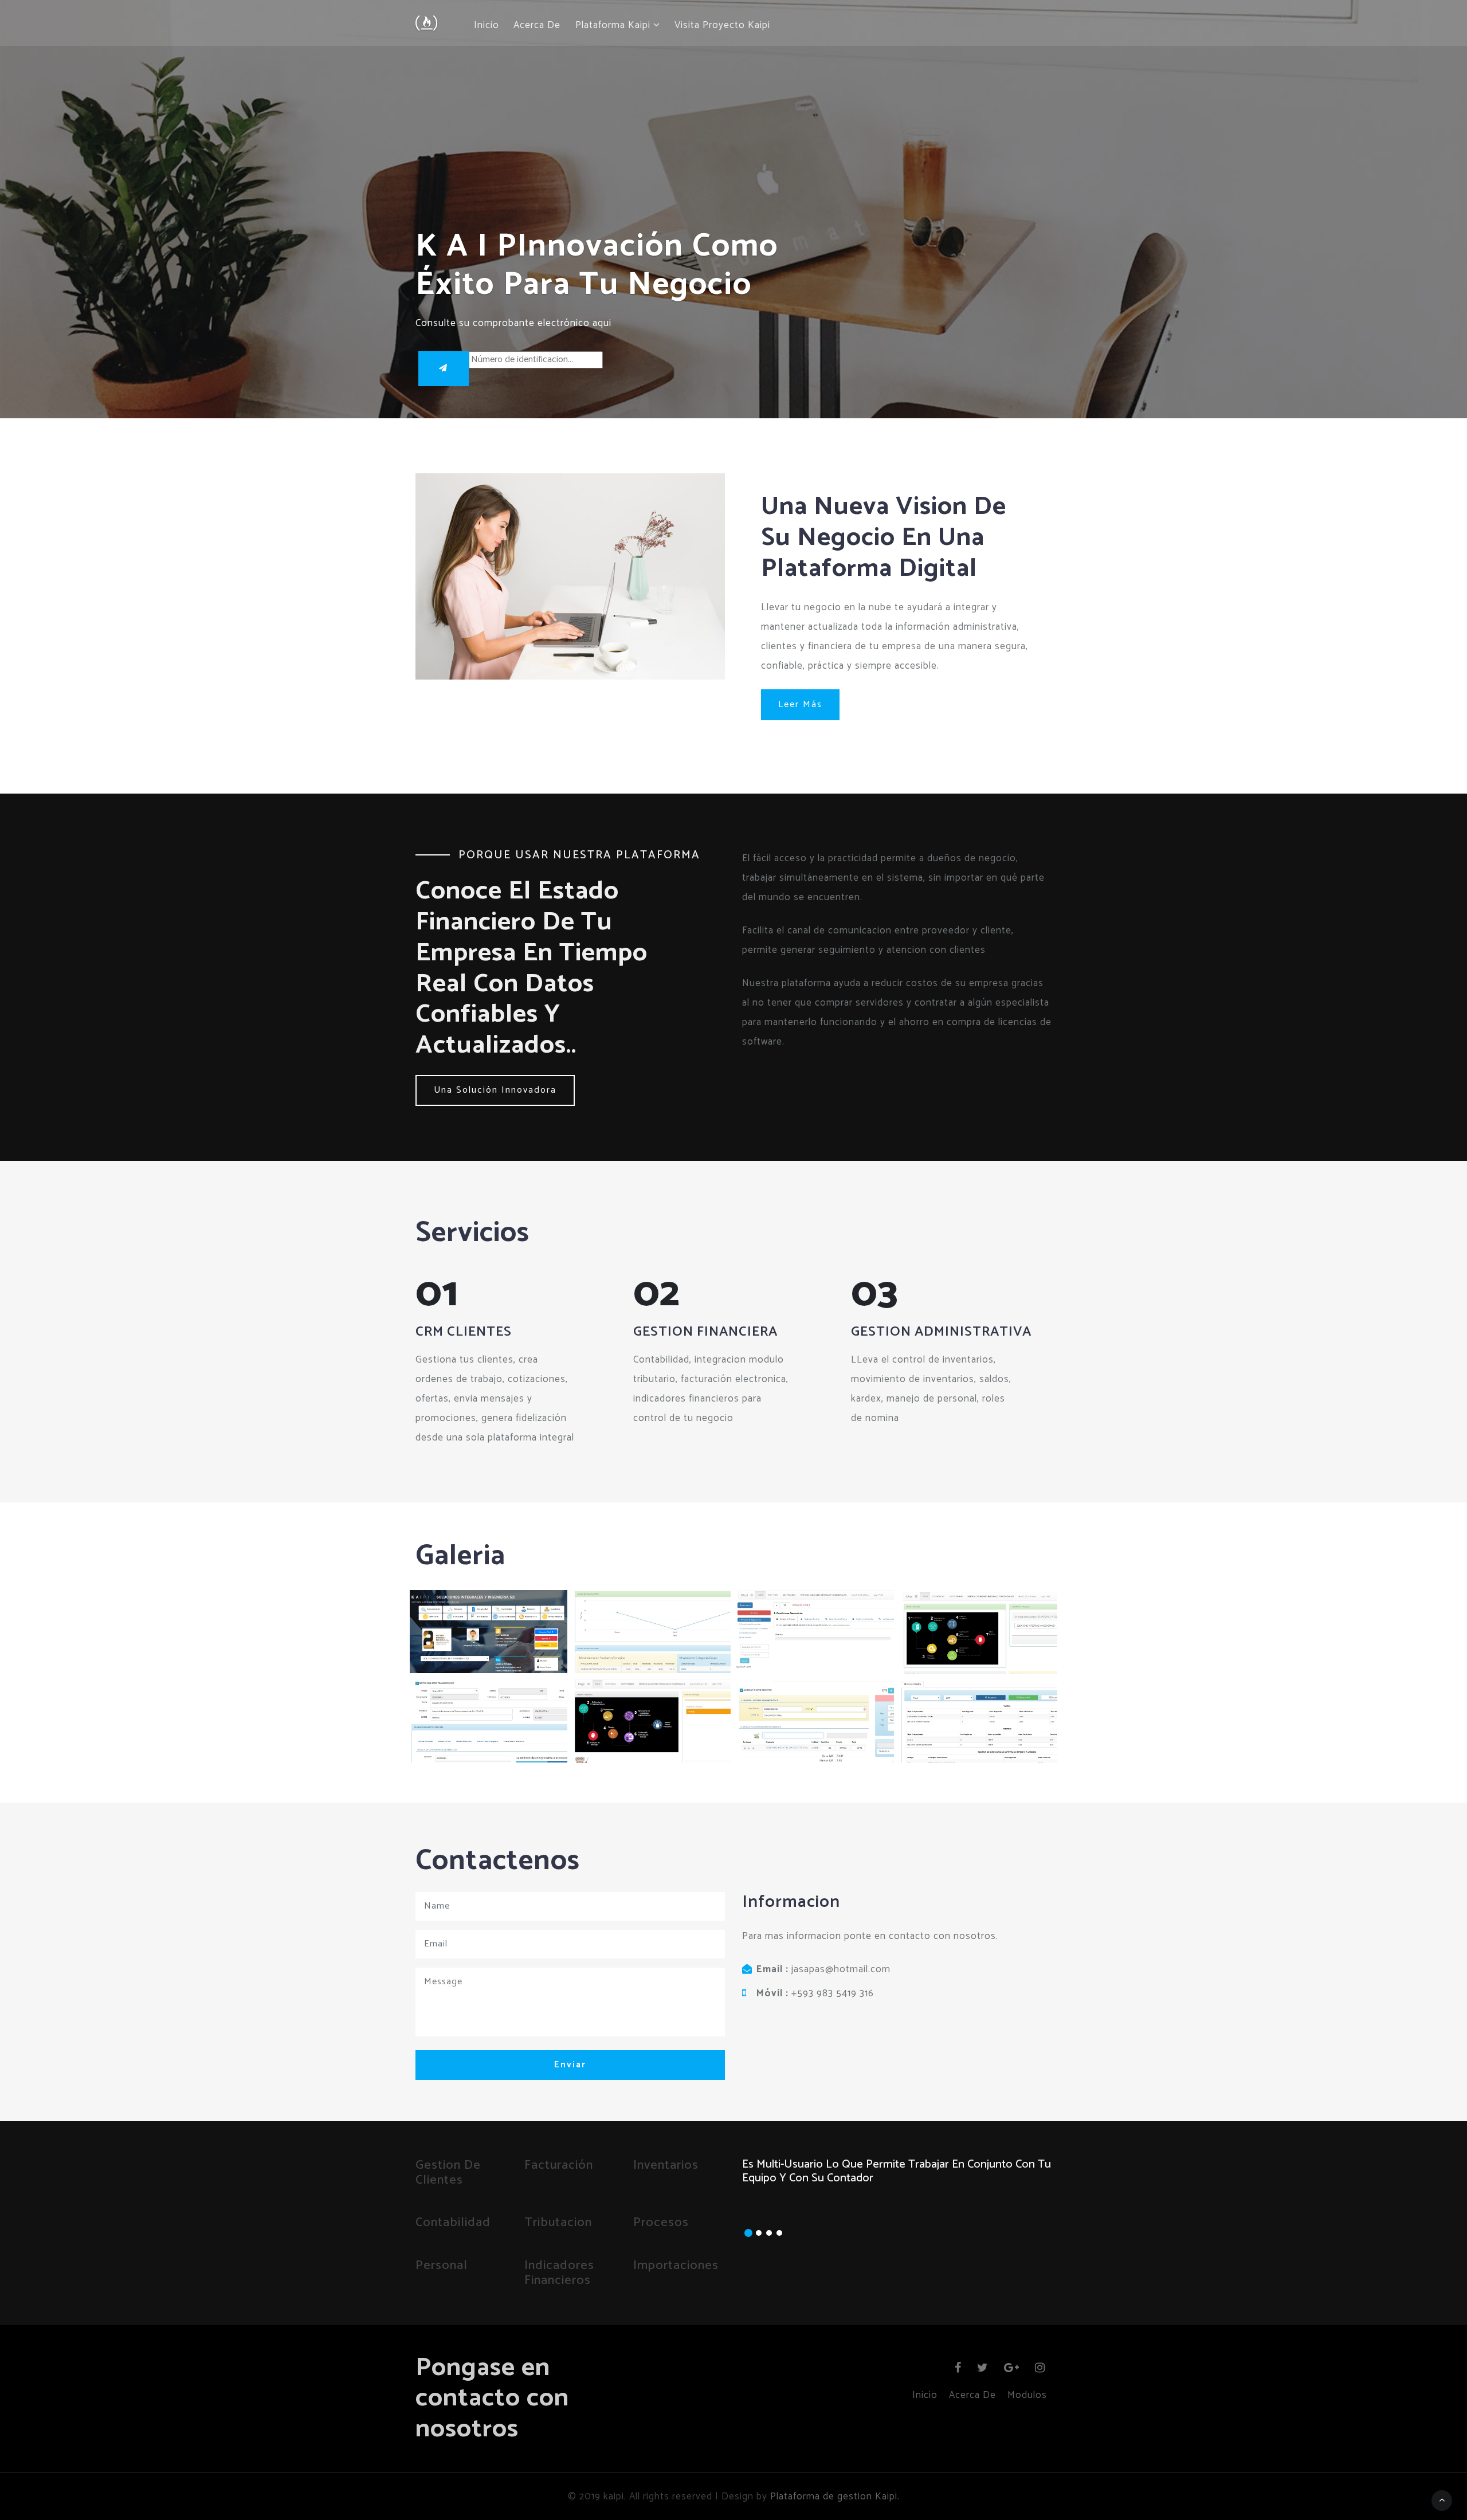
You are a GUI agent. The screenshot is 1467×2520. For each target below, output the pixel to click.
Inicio (487, 26)
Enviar (570, 2065)
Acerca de (537, 26)
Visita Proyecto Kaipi (722, 26)
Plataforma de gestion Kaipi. (835, 2497)
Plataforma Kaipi (614, 26)
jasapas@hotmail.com (841, 1969)
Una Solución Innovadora (495, 1090)
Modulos (1027, 2395)
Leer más (800, 704)
